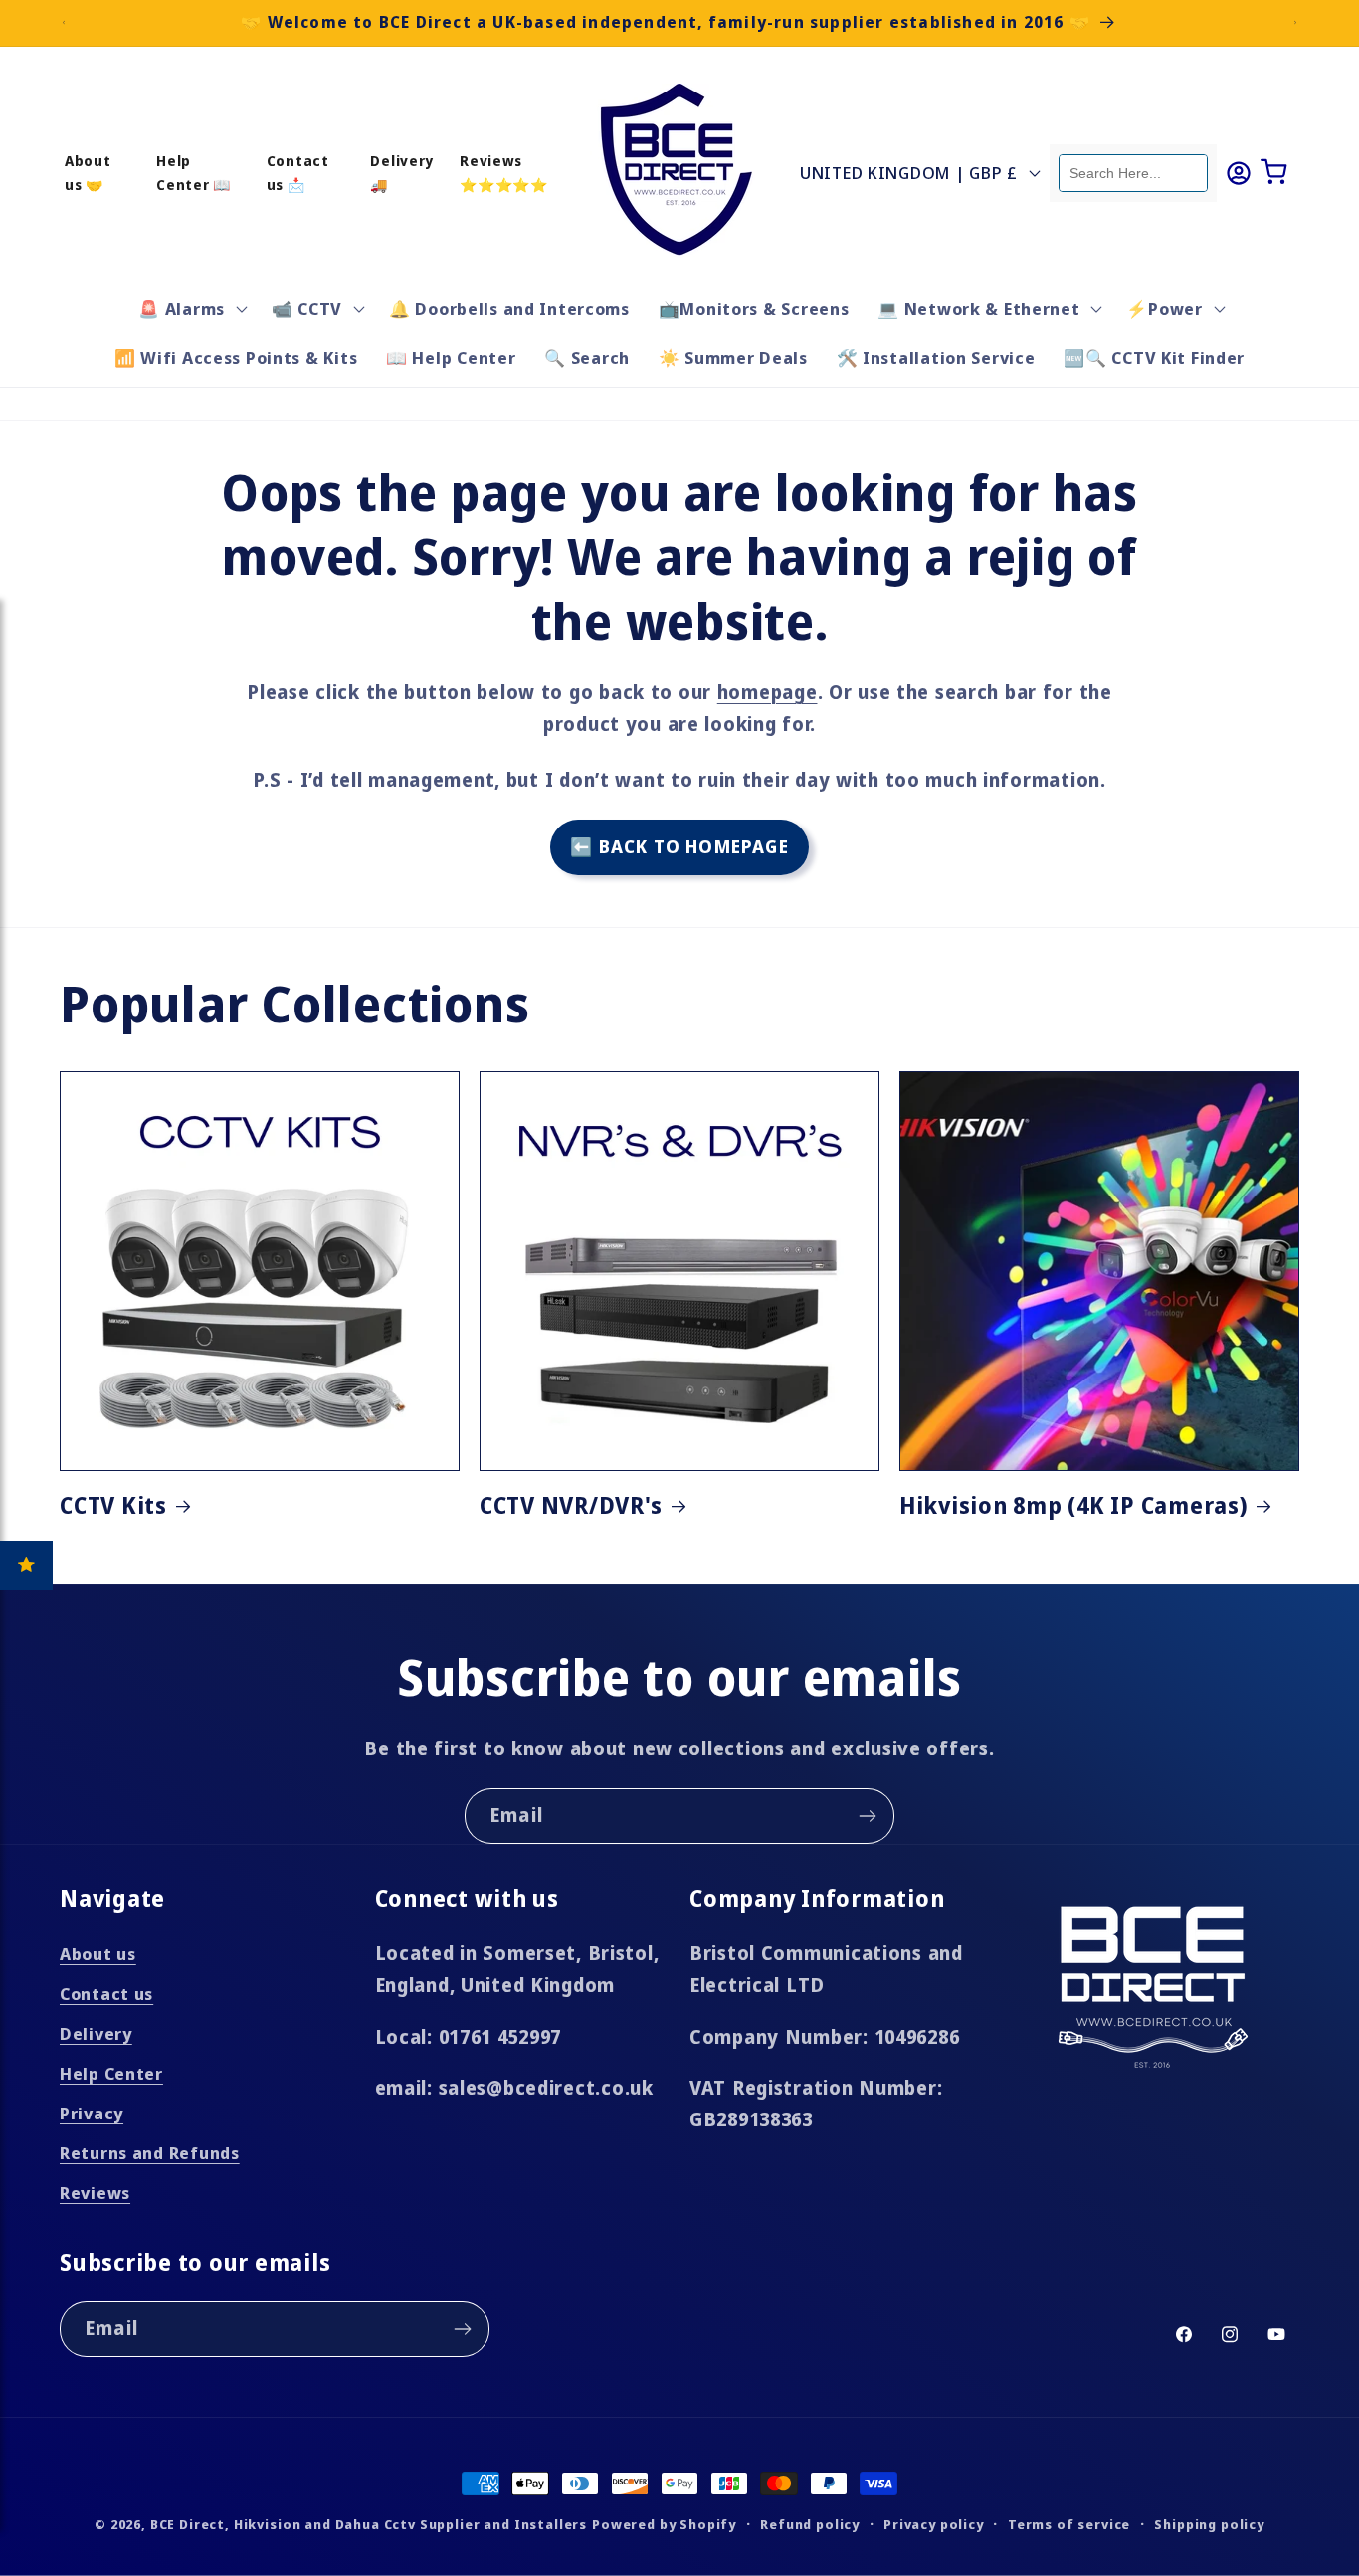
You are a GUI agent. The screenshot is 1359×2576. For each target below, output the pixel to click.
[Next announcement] (1295, 23)
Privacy (92, 2113)
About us (98, 1954)
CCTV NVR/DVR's (571, 1506)
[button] (191, 308)
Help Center (111, 2073)
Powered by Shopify (664, 2524)
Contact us (106, 1994)
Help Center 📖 (194, 172)
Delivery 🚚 (402, 172)
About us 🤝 (88, 172)
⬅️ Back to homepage (679, 846)
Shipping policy (1209, 2524)
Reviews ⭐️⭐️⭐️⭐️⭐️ (504, 172)
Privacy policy (934, 2524)
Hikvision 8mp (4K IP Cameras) (1073, 1506)
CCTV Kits (113, 1506)
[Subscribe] (867, 1816)
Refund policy (810, 2524)
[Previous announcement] (64, 23)
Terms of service (1069, 2524)
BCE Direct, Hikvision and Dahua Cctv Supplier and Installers (369, 2524)
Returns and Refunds (150, 2153)
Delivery (96, 2033)
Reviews (95, 2193)
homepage (768, 692)
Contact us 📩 (298, 172)
